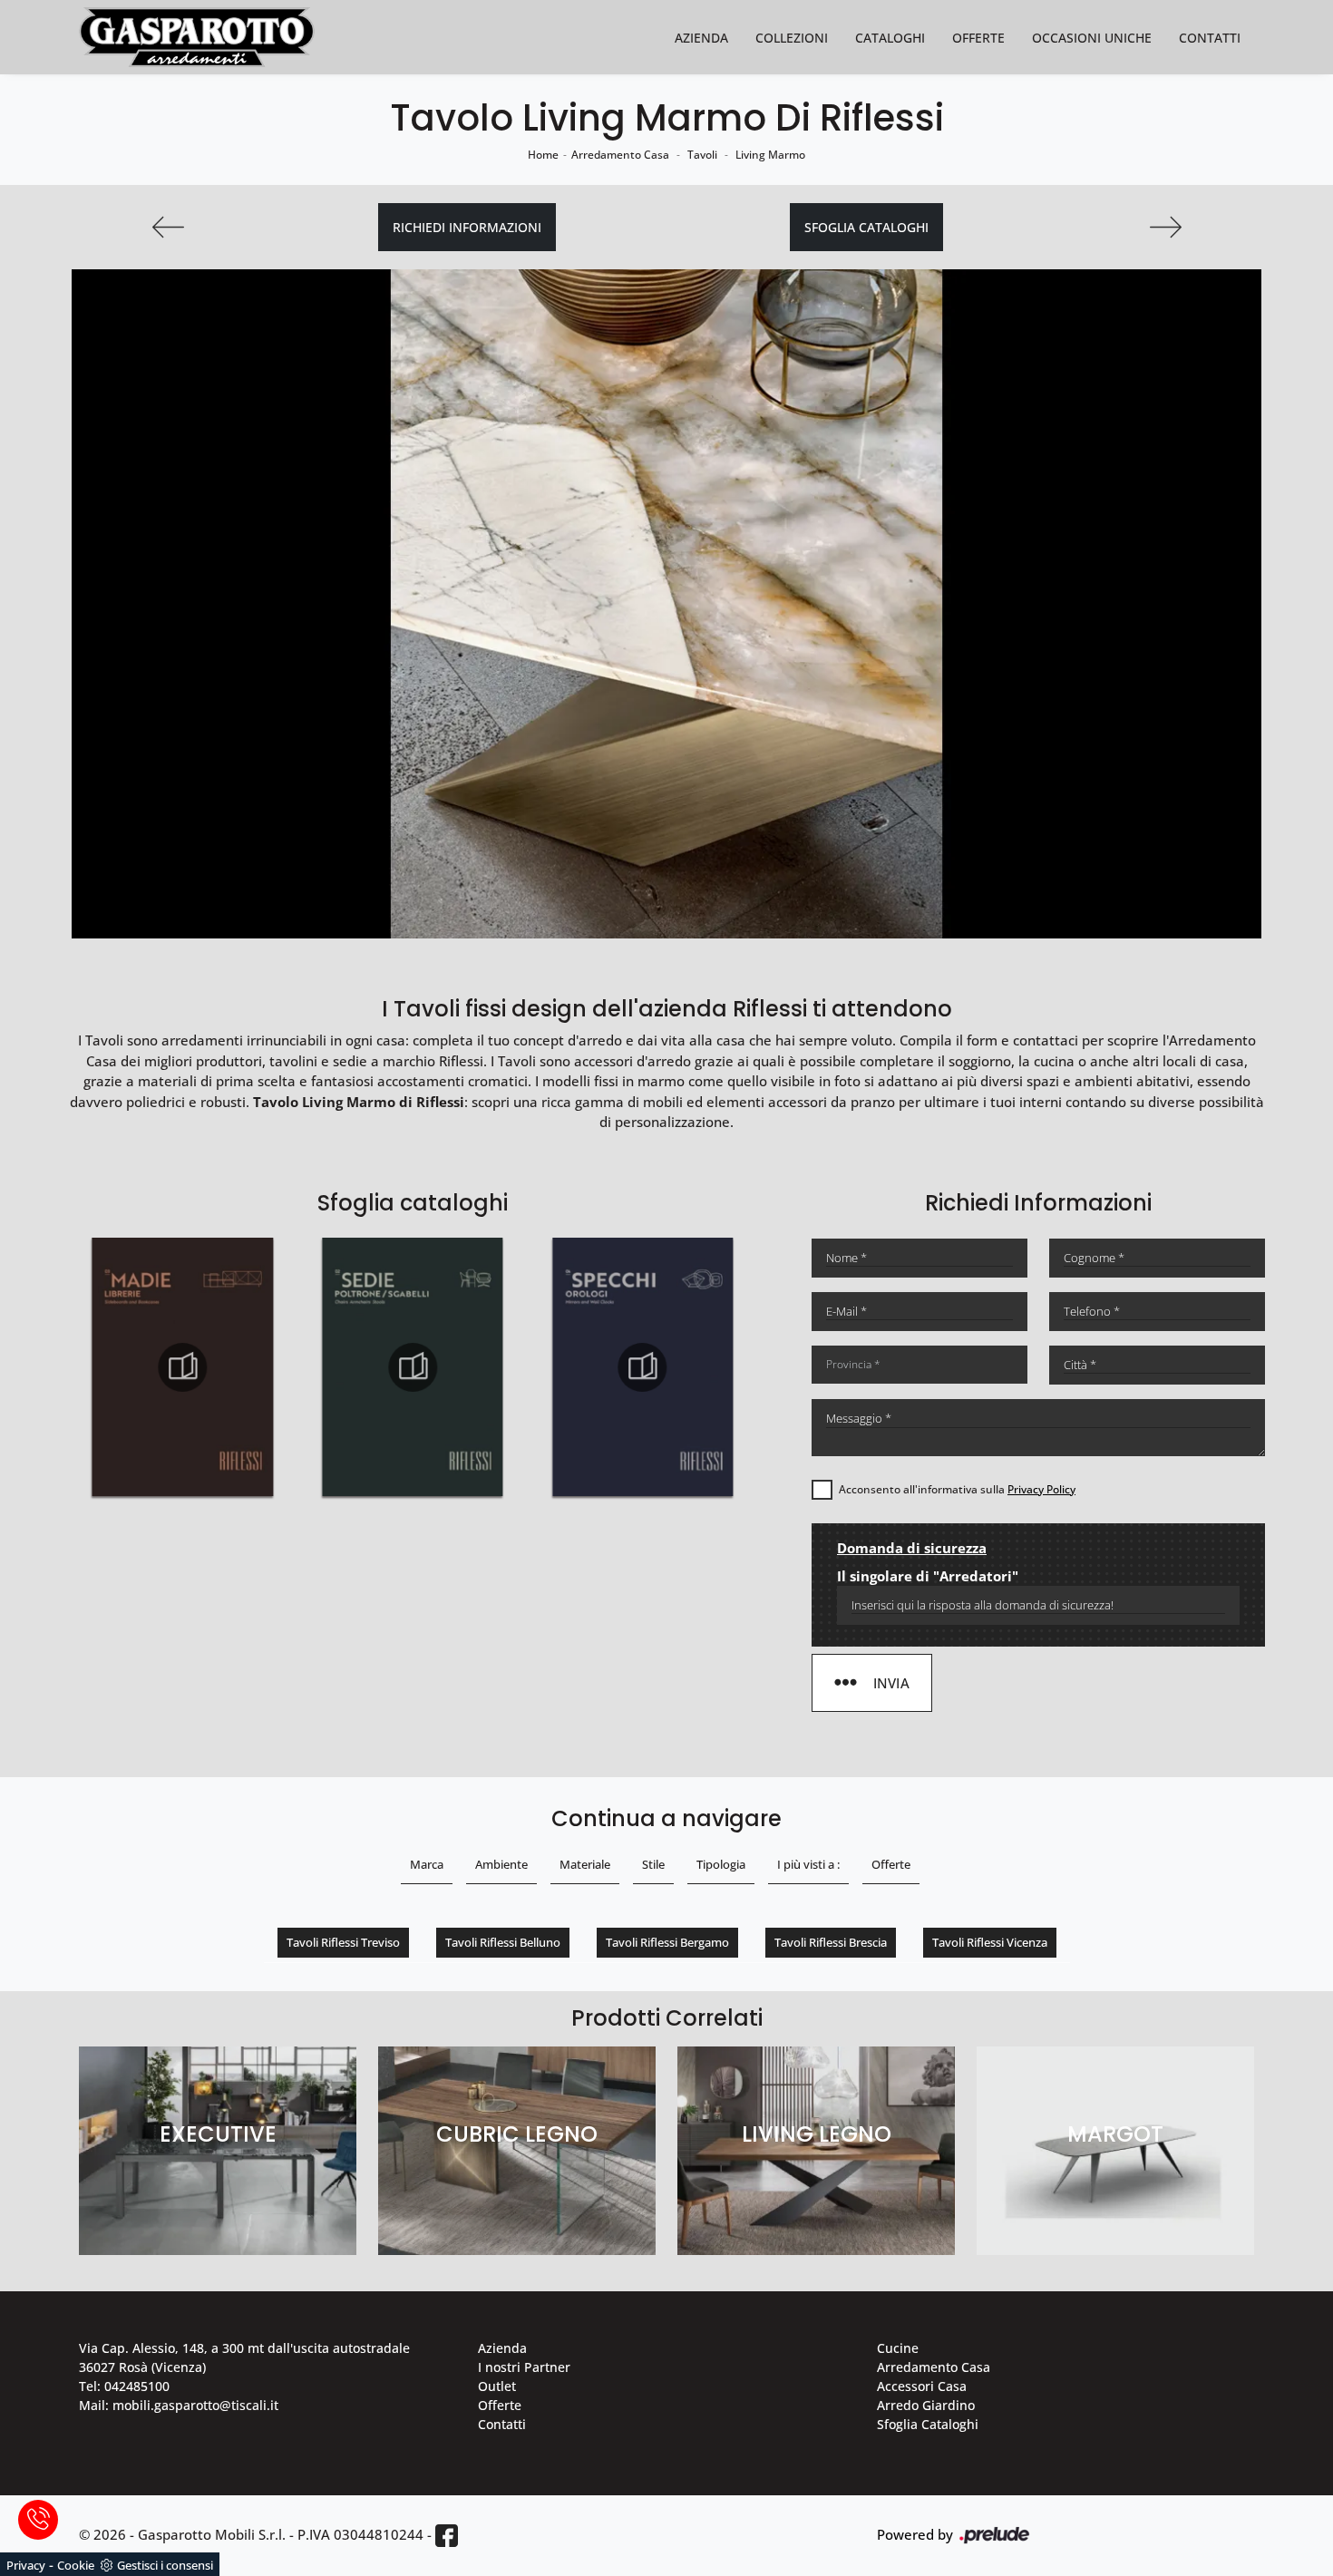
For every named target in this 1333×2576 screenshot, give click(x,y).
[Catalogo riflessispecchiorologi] (413, 1367)
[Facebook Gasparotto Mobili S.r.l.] (447, 2536)
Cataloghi (890, 38)
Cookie (76, 2565)
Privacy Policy (1041, 1489)
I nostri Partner (524, 2367)
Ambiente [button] (501, 1864)
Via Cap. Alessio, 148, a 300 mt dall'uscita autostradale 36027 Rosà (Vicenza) (244, 2357)
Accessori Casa (922, 2386)
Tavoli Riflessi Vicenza (990, 1942)
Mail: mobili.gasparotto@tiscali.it (179, 2405)
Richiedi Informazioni (467, 227)
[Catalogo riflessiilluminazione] (643, 1367)
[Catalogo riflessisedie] (182, 1367)
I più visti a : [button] (808, 1864)
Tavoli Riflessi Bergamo (667, 1942)
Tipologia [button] (721, 1864)
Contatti (1210, 38)
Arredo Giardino (926, 2405)
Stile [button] (653, 1864)
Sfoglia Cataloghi (928, 2424)
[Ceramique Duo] (1165, 227)
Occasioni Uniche (1092, 38)
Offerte (978, 38)
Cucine (898, 2348)
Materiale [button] (585, 1864)
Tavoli (702, 155)
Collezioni (792, 38)
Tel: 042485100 (124, 2386)
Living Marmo (770, 155)
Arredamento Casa (620, 155)
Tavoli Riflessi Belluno (503, 1942)
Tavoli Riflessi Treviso (343, 1942)
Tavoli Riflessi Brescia (831, 1942)
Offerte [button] (891, 1864)
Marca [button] (427, 1864)
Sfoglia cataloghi (866, 227)
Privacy (26, 2565)
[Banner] (168, 227)
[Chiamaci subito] (38, 2520)
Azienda (701, 38)
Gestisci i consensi (165, 2565)
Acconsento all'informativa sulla (957, 1489)
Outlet (497, 2386)
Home (543, 155)
